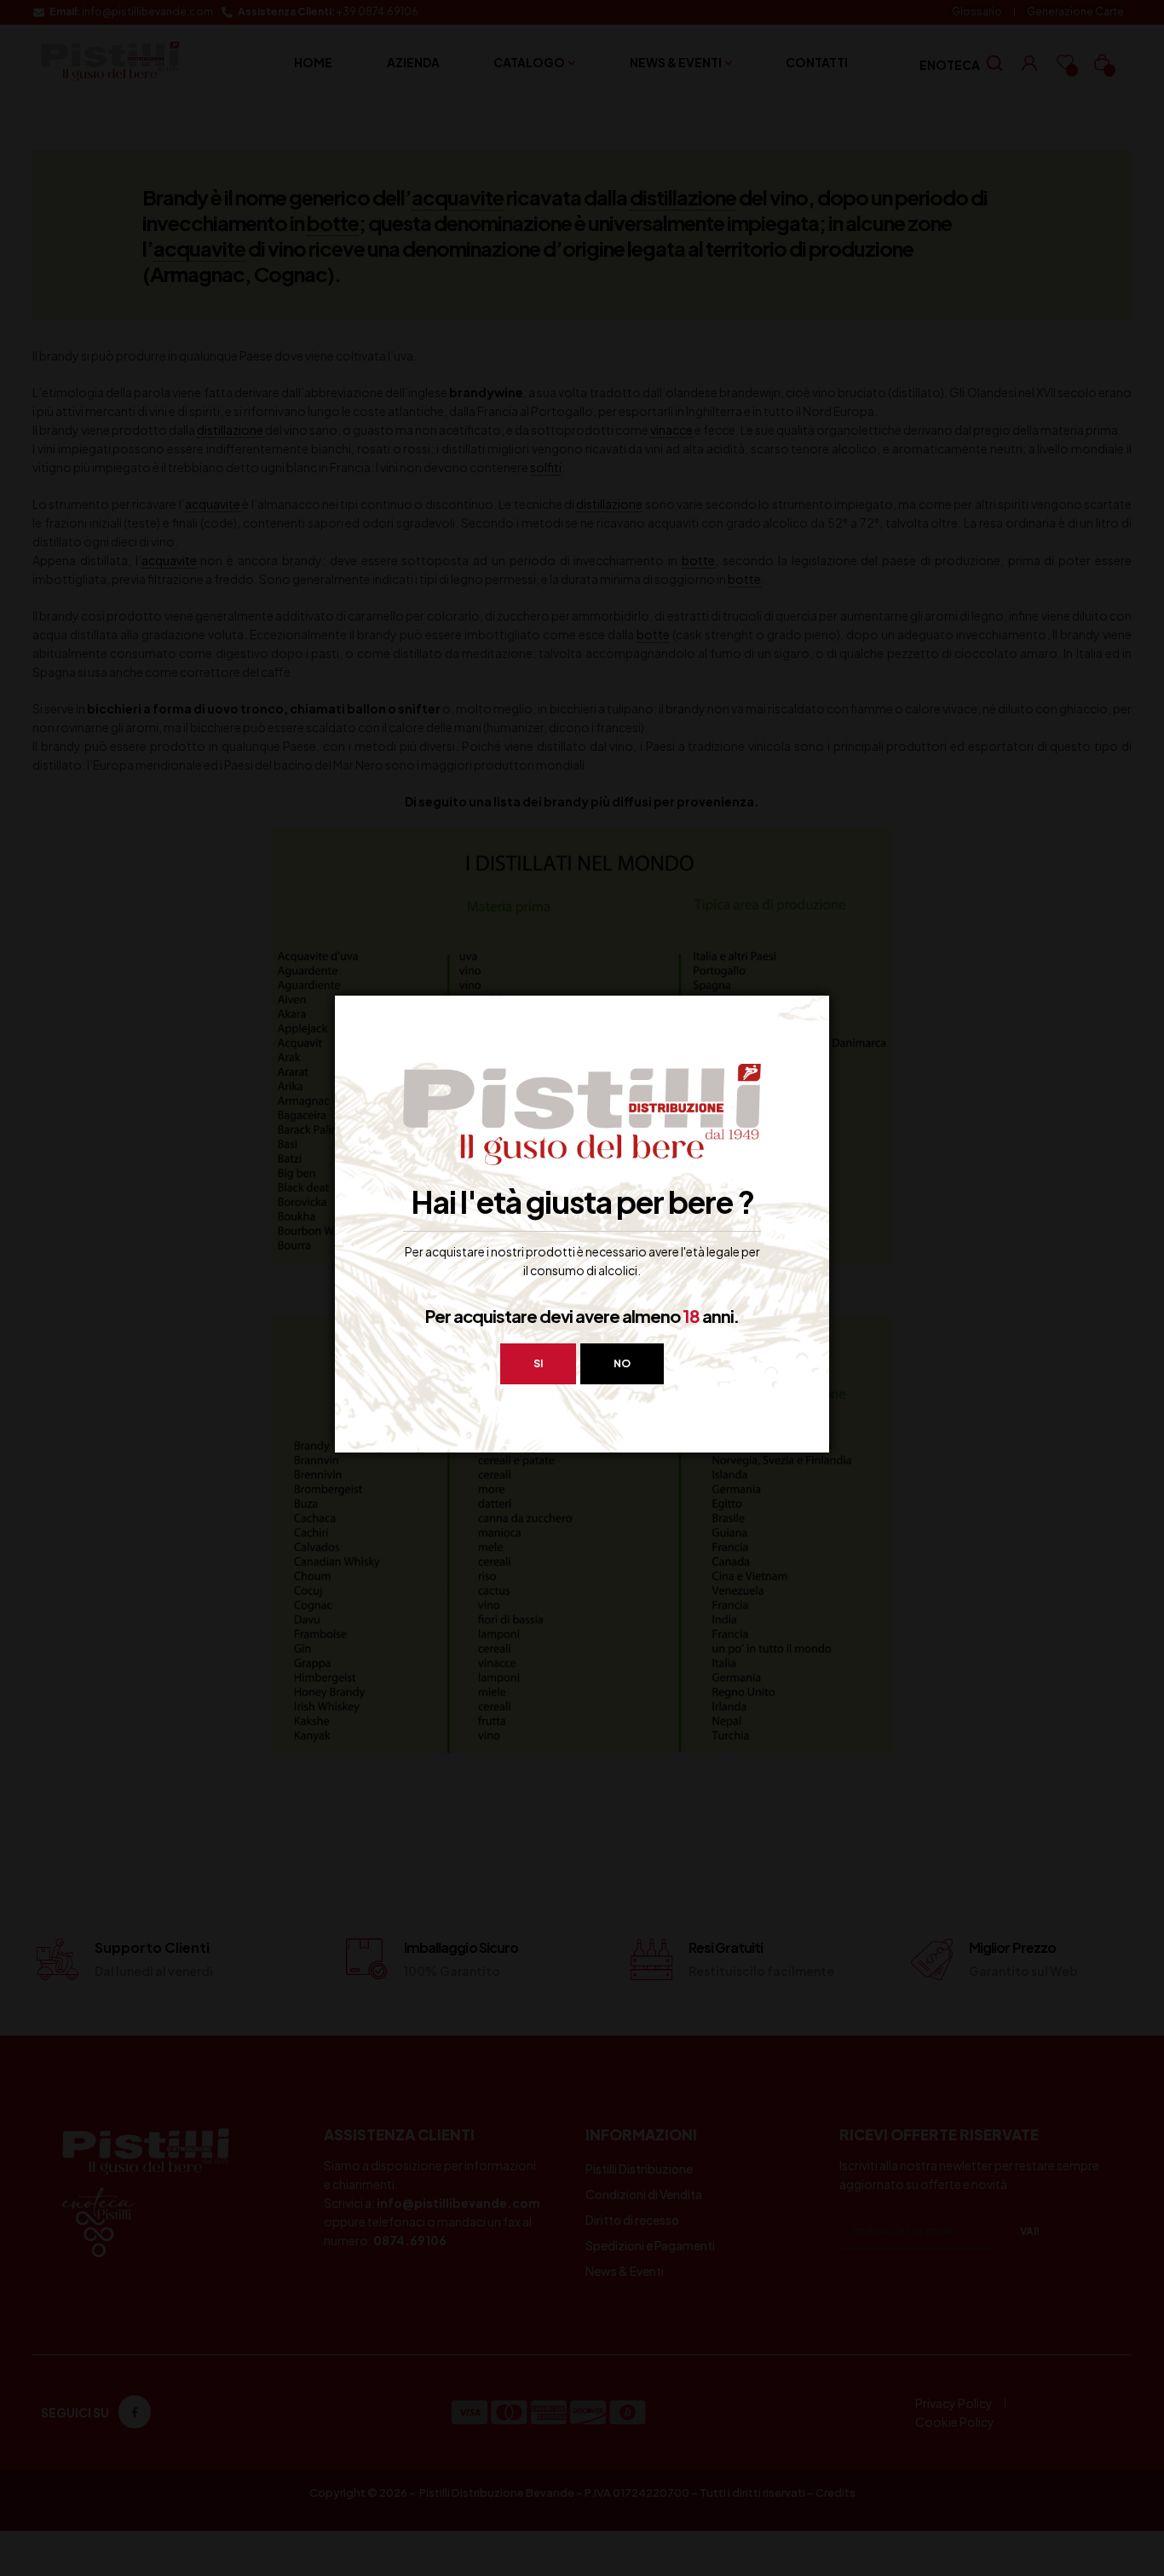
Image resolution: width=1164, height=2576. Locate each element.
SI (538, 1363)
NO (622, 1363)
